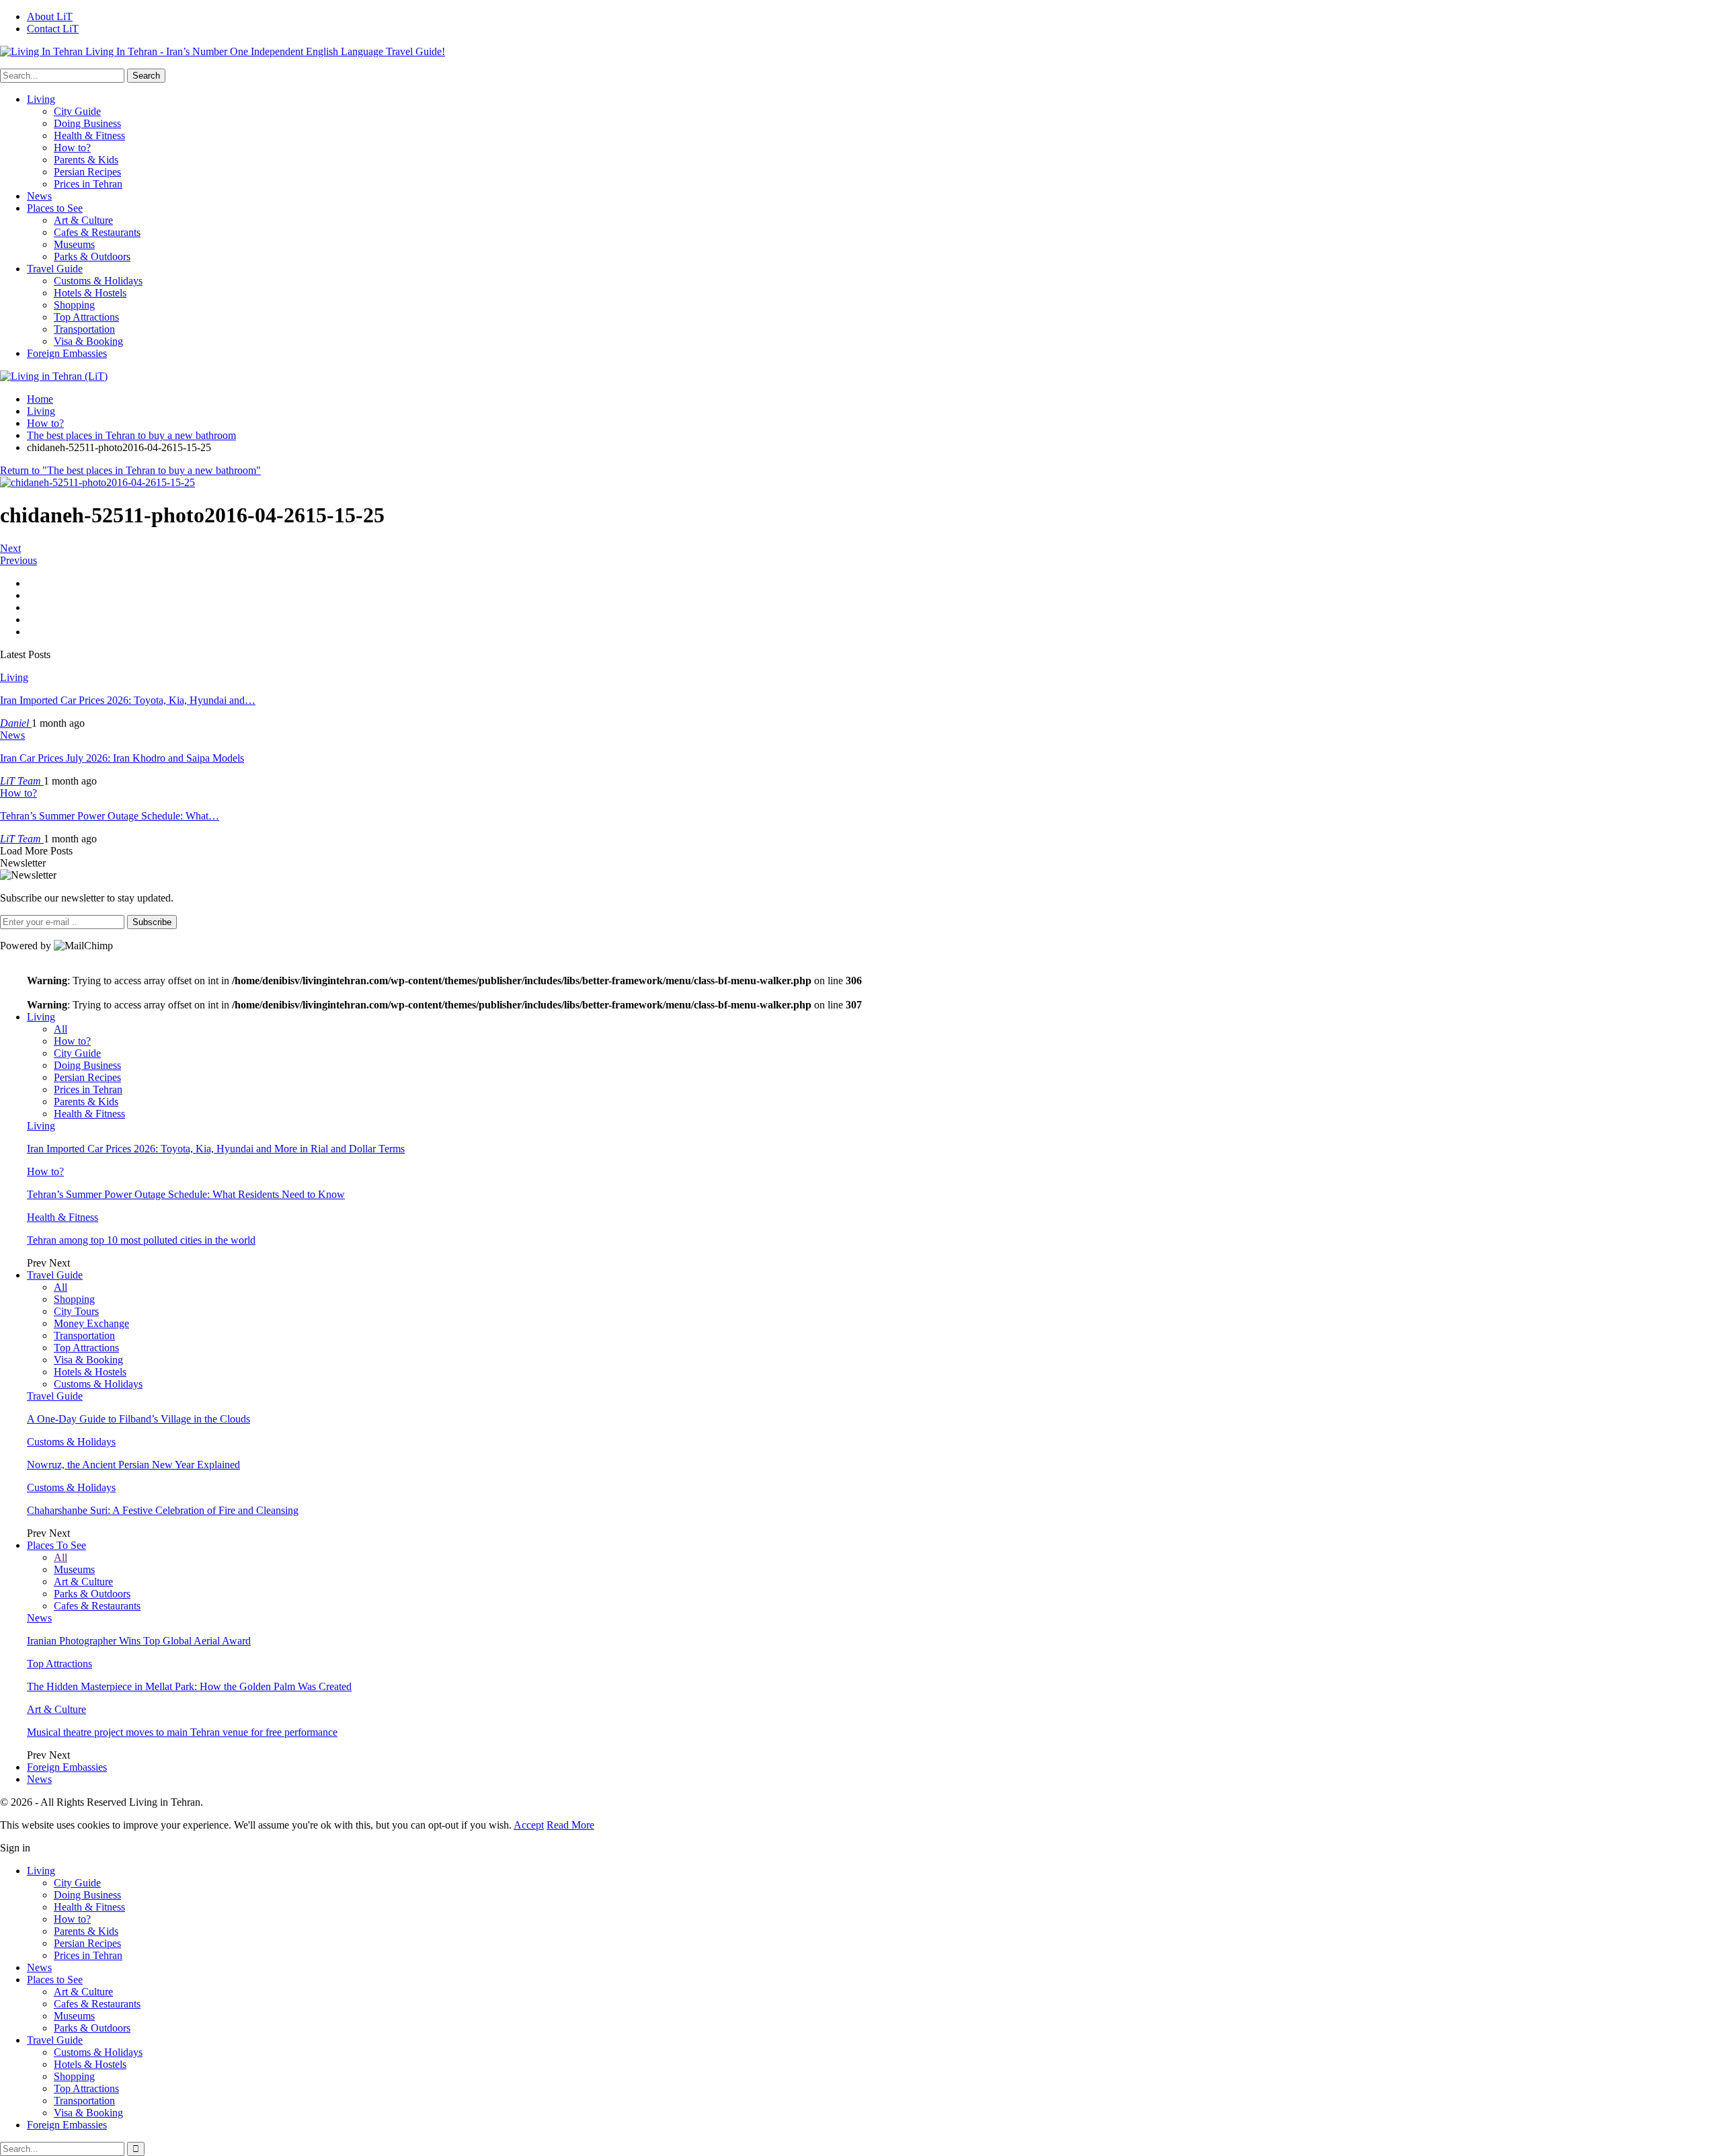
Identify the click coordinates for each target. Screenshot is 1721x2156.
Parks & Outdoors (92, 256)
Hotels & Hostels (90, 293)
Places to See (55, 208)
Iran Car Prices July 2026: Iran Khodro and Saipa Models (122, 758)
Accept (529, 1825)
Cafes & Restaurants (97, 232)
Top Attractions (86, 317)
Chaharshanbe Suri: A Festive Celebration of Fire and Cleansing (163, 1510)
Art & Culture (83, 220)
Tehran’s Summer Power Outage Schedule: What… (110, 816)
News (39, 196)
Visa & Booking (88, 341)
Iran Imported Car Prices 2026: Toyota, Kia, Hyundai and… (128, 700)
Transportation (84, 329)
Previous (18, 560)
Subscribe (152, 922)
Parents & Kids (86, 160)
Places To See (56, 1545)
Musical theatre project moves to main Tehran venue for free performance (182, 1732)
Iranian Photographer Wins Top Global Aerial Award (139, 1641)
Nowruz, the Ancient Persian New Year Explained (133, 1465)
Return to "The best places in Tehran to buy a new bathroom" (130, 470)
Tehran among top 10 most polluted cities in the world (141, 1240)
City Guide (77, 111)
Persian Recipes (87, 172)
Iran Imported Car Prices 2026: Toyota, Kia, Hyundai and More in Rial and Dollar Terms (216, 1149)
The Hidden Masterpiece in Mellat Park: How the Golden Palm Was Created (189, 1686)
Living (41, 99)
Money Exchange (91, 1323)
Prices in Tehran (88, 184)
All (61, 1029)
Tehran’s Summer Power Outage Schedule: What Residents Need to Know (186, 1194)
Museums (74, 244)
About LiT (50, 16)
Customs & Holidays (98, 281)
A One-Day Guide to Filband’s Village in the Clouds (138, 1419)
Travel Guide (55, 269)
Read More (570, 1825)
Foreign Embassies (67, 353)
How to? (72, 148)
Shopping (74, 305)
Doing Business (87, 123)
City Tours (76, 1311)
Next (10, 548)
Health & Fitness (89, 135)
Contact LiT (53, 29)
